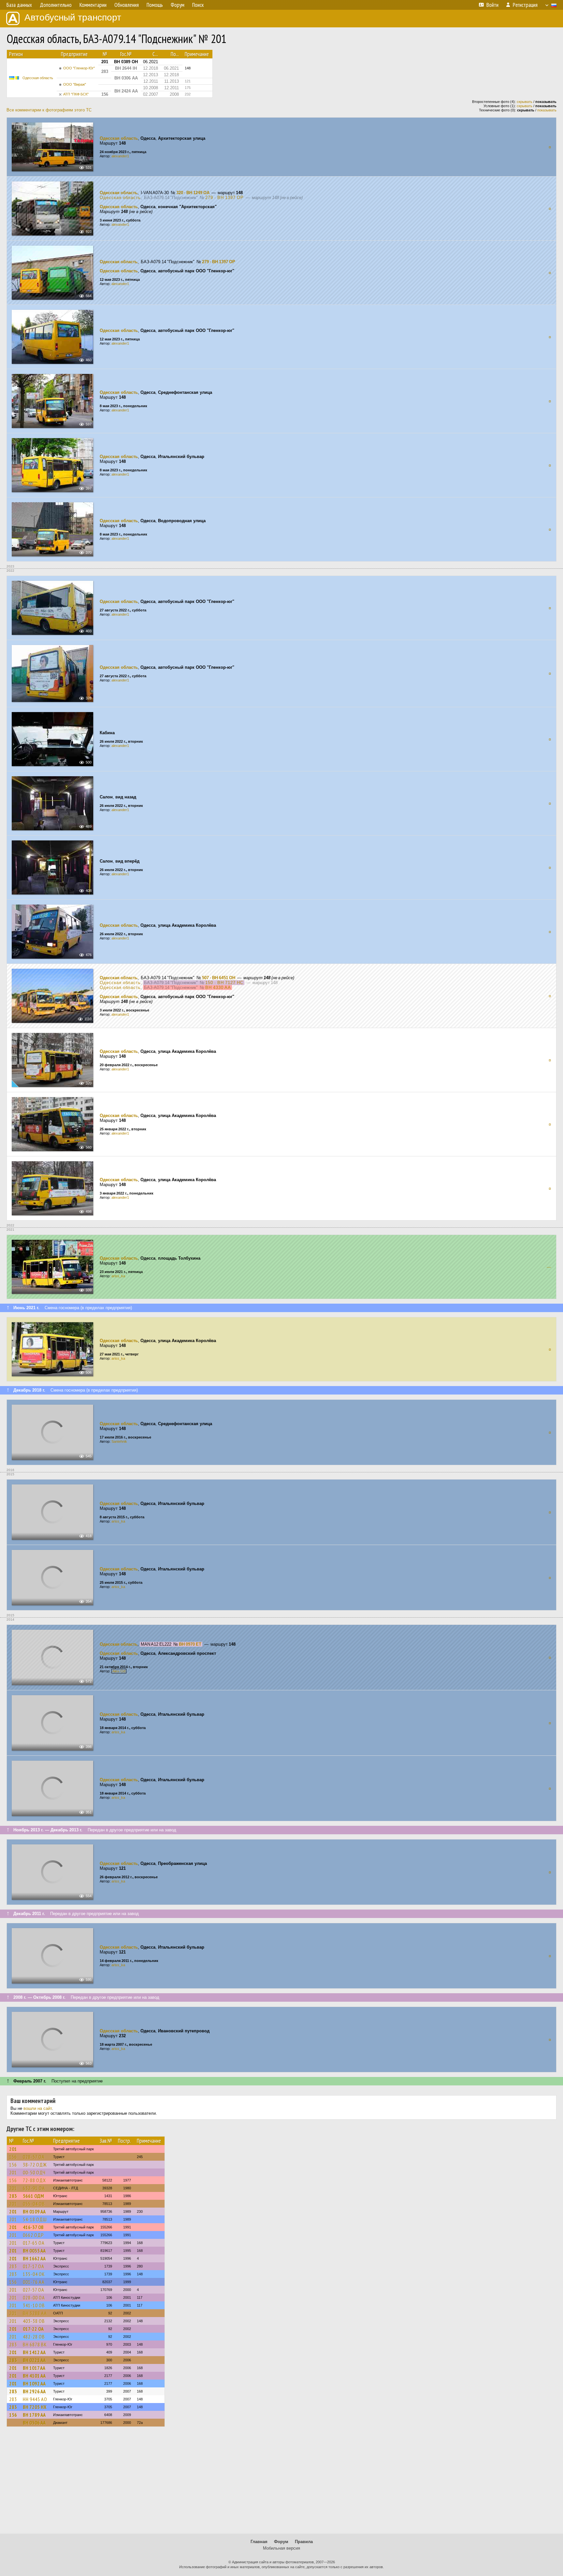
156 (13, 2157)
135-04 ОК (34, 2274)
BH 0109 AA (34, 2211)
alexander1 (120, 156)
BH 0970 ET (190, 1644)
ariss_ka (118, 1276)
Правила (304, 2542)
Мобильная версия (281, 2548)
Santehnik (119, 1441)
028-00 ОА (34, 2297)
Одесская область (38, 78)
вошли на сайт (38, 2108)
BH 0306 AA (34, 2423)
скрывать (525, 102)
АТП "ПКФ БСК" (76, 94)
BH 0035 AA (34, 2251)
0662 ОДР (33, 2235)
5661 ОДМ (33, 2196)
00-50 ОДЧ (34, 2172)
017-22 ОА (33, 2329)
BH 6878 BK (35, 2344)
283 (13, 2196)
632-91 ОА (34, 2188)
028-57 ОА (34, 2157)
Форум (281, 2542)
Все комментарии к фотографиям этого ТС (49, 110)
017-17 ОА (34, 2266)
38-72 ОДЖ (35, 2165)
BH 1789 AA (34, 2415)
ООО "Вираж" (75, 84)
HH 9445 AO (35, 2399)
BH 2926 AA (34, 2391)
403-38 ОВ (34, 2321)
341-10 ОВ (34, 2305)
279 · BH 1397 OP (224, 198)
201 (13, 2149)
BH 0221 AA (34, 2360)
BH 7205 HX (35, 2407)
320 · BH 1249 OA (193, 193)
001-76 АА (34, 2282)
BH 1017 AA (34, 2368)
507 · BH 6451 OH (219, 978)
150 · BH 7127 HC (224, 983)
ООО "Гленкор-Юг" (79, 68)
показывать (547, 110)
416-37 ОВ (33, 2227)
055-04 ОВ (34, 2204)
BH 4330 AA (218, 987)
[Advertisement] (281, 2483)
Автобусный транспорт (73, 17)
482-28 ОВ (34, 2337)
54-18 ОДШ (35, 2219)
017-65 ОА (34, 2243)
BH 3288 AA (35, 2313)
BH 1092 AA (34, 2383)
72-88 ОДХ (34, 2180)
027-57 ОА (34, 2290)
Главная (259, 2542)
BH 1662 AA (34, 2258)
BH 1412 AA (34, 2352)
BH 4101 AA (34, 2376)
